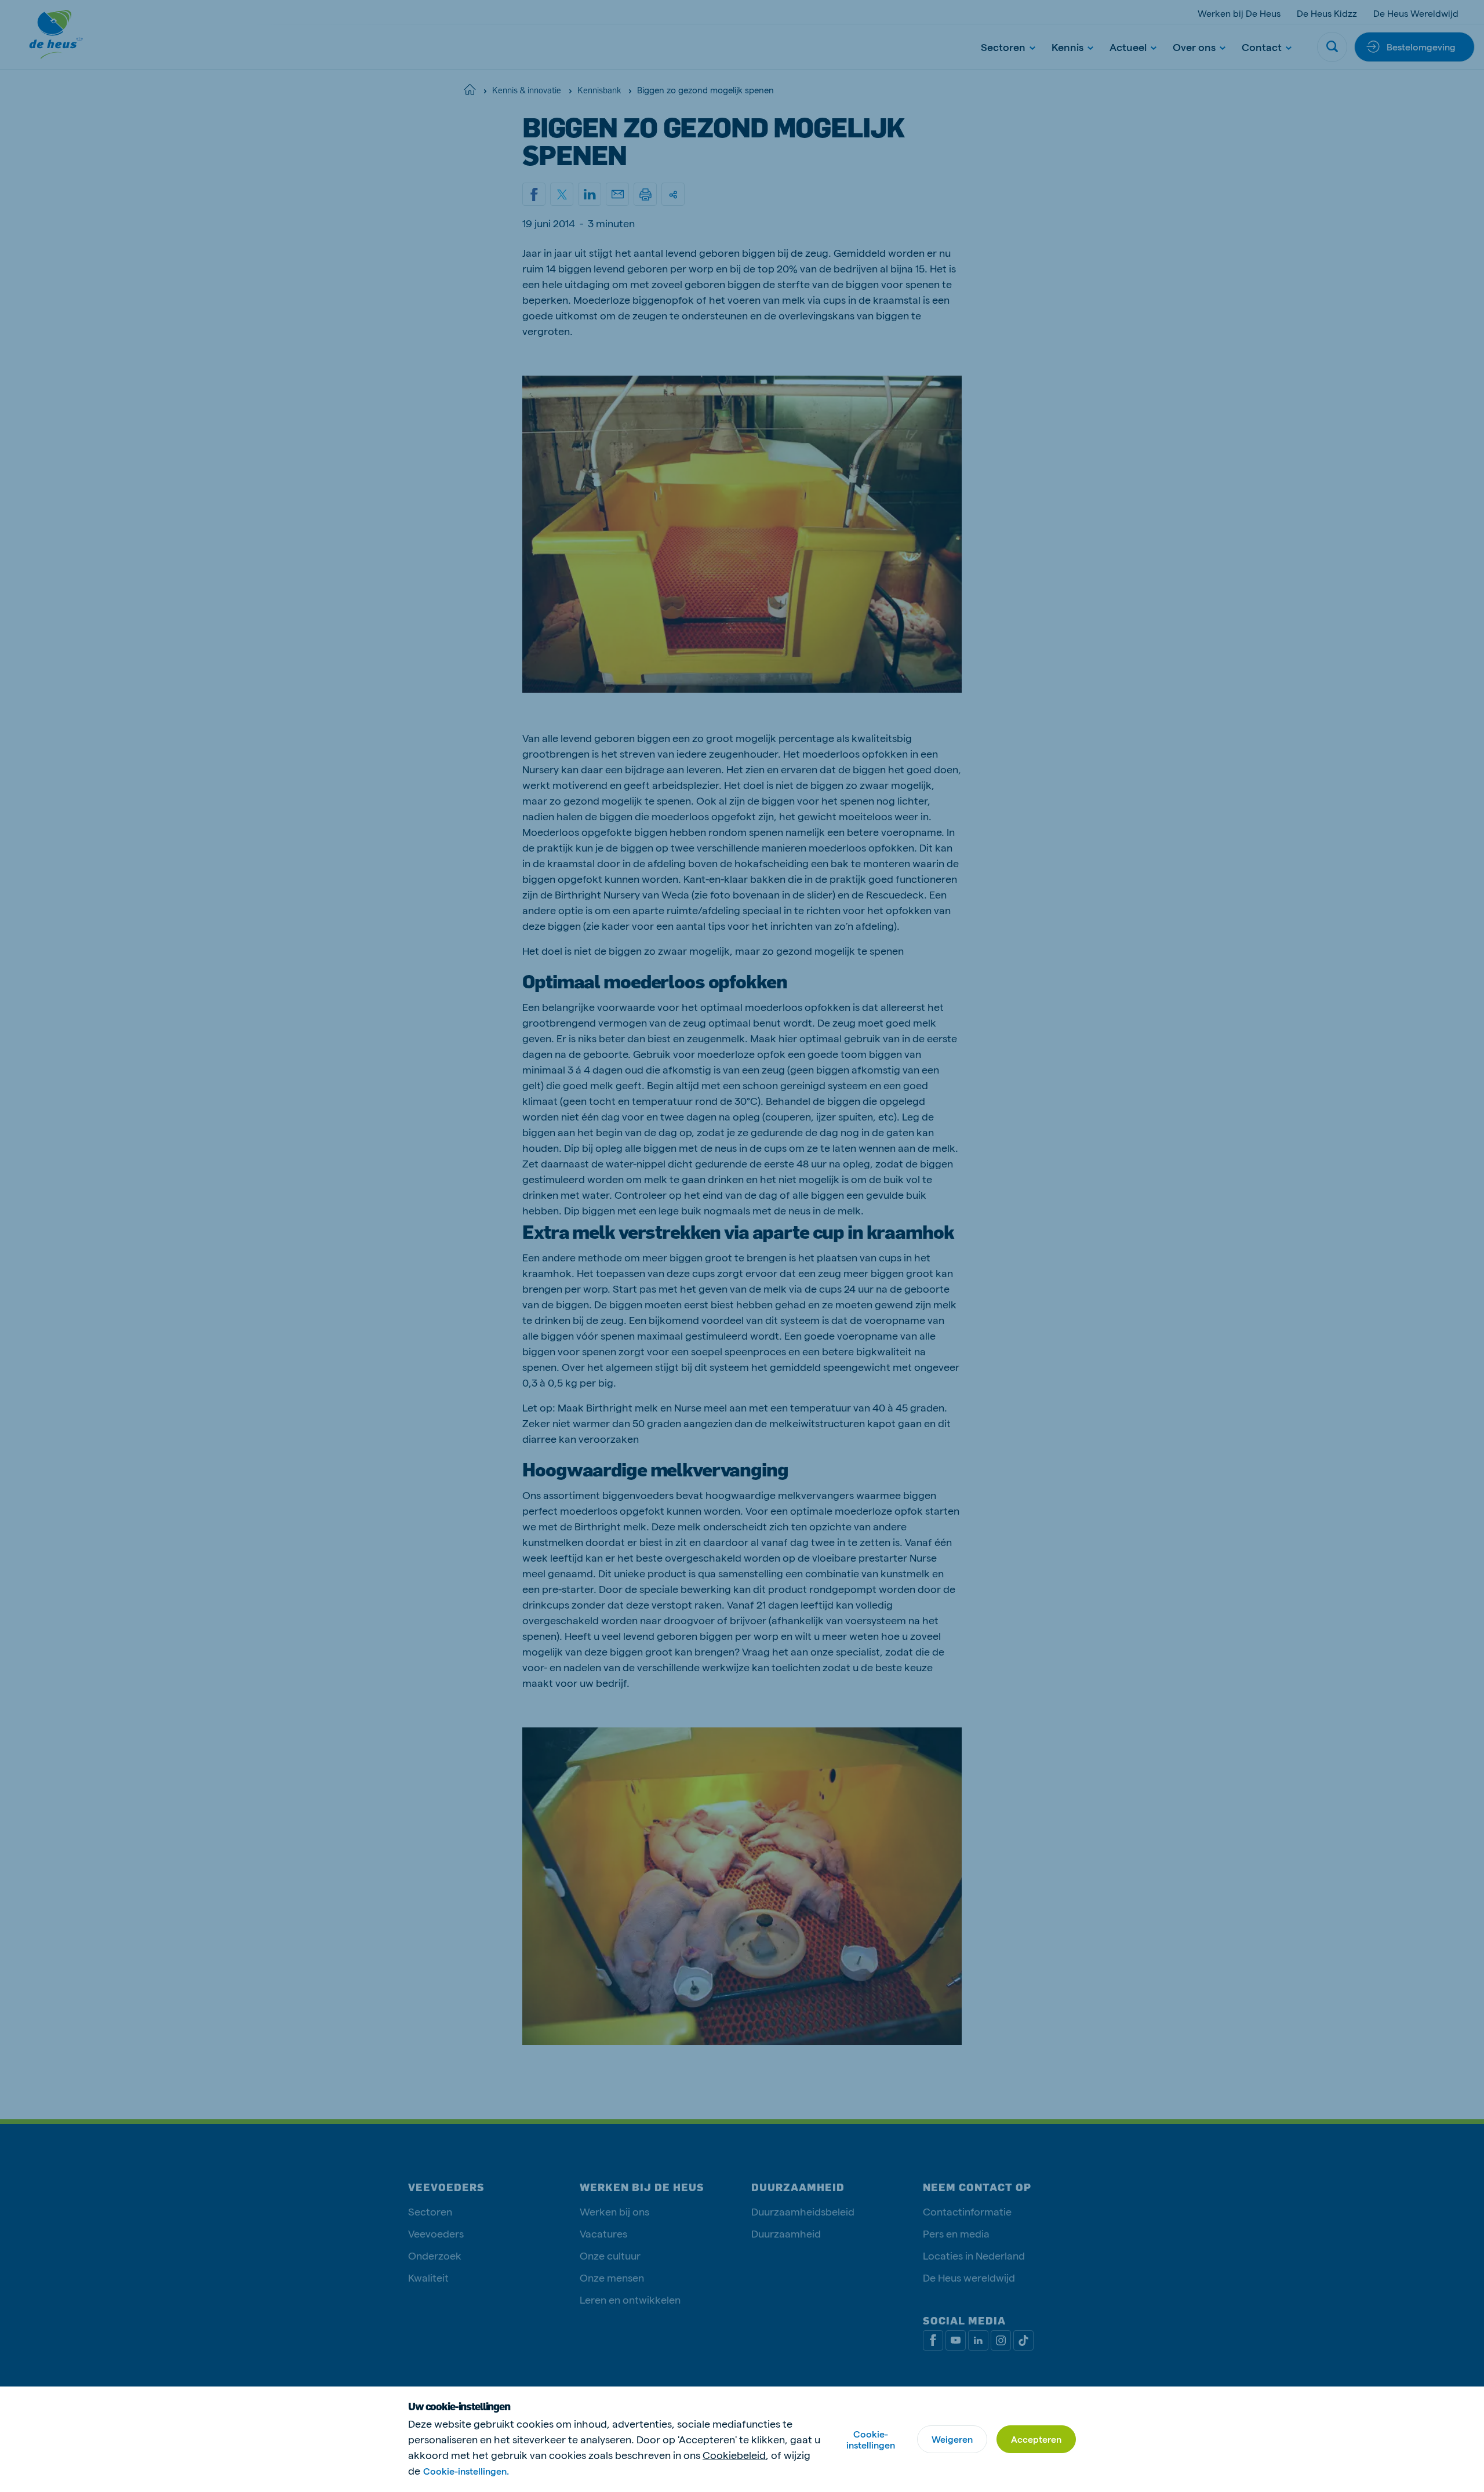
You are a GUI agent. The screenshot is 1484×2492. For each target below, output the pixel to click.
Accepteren (1036, 2439)
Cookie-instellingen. (466, 2471)
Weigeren (952, 2439)
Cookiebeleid (734, 2455)
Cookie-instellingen (871, 2439)
